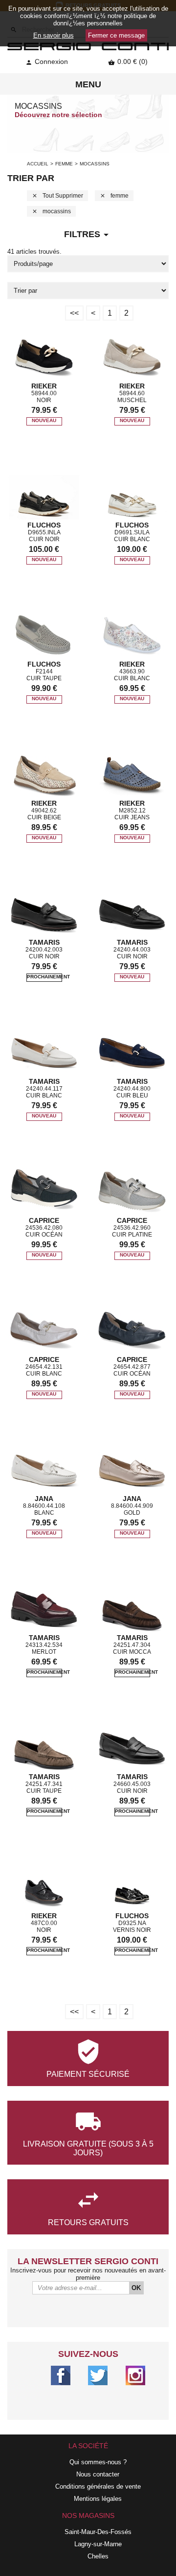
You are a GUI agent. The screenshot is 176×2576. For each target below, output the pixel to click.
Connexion (47, 61)
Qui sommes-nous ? (98, 2462)
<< (74, 313)
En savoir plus (54, 35)
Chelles (98, 2556)
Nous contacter (98, 2474)
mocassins (51, 211)
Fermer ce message (116, 35)
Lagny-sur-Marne (98, 2544)
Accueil (38, 164)
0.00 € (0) (128, 61)
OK (136, 2288)
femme (64, 164)
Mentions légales (98, 2499)
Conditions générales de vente (98, 2486)
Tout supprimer (57, 196)
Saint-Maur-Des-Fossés (98, 2532)
